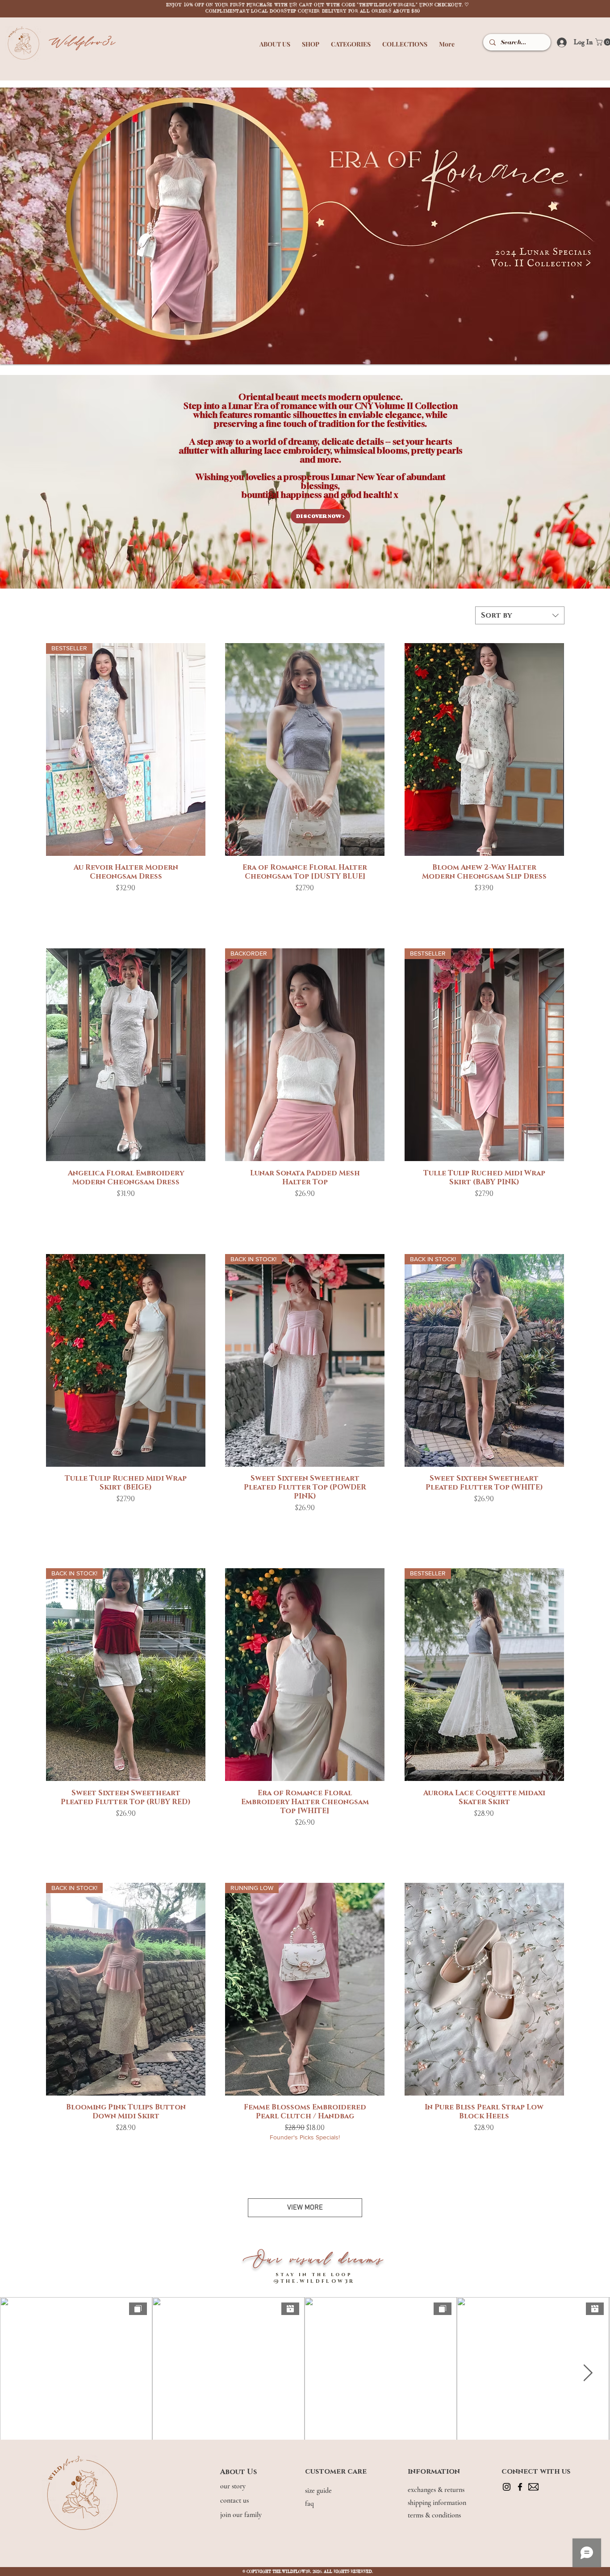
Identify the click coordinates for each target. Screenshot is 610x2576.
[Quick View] (305, 749)
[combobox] (520, 615)
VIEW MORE (305, 2208)
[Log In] (559, 42)
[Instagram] (507, 2487)
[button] (275, 40)
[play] (589, 95)
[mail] (533, 2487)
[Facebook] (520, 2487)
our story (234, 2486)
